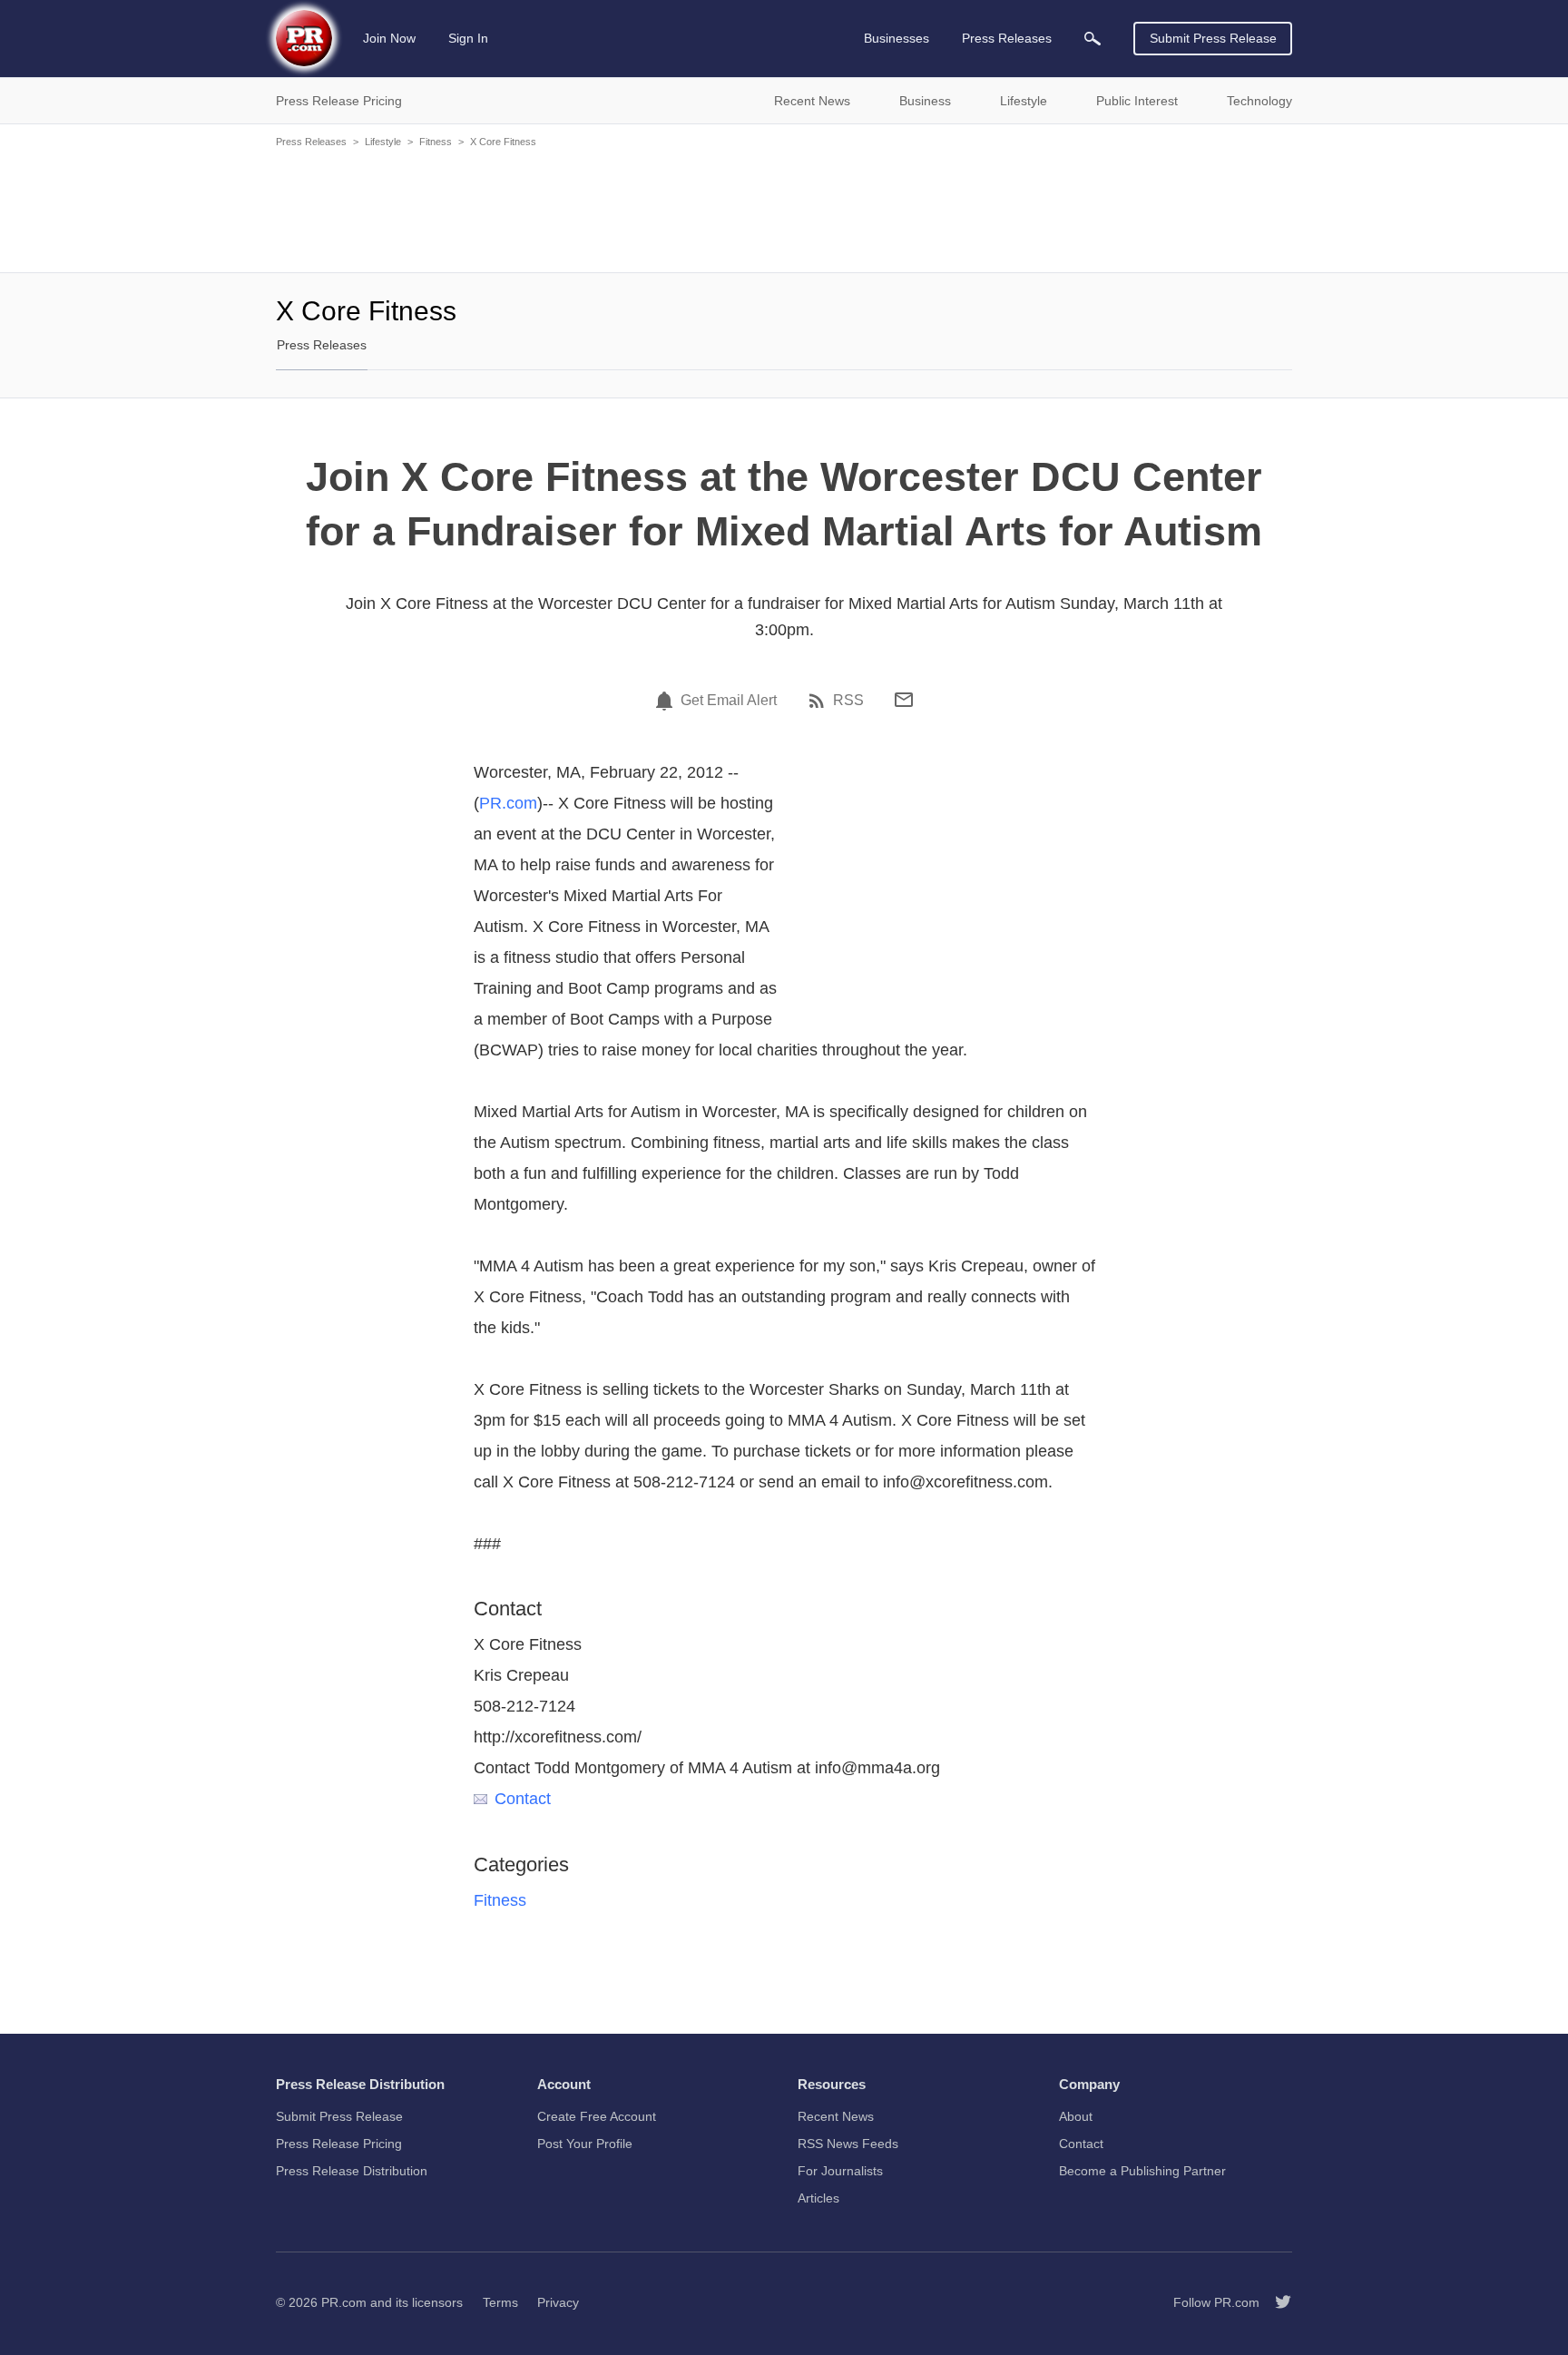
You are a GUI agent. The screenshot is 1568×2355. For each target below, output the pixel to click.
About (1076, 2116)
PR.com (508, 803)
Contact (523, 1799)
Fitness (436, 142)
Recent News (836, 2116)
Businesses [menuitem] (897, 38)
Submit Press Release (1213, 38)
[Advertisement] (784, 209)
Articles (818, 2198)
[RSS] (819, 701)
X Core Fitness (503, 142)
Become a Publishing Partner (1142, 2171)
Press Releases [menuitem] (1007, 38)
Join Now (389, 38)
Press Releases (311, 142)
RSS (848, 701)
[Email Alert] (667, 701)
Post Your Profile (585, 2144)
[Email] (904, 700)
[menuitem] (1093, 39)
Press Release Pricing (339, 2144)
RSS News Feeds (848, 2144)
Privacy (558, 2302)
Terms (500, 2302)
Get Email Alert (729, 701)
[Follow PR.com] (1276, 2302)
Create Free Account (597, 2116)
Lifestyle (383, 142)
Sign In (468, 38)
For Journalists (840, 2171)
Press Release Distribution (352, 2171)
